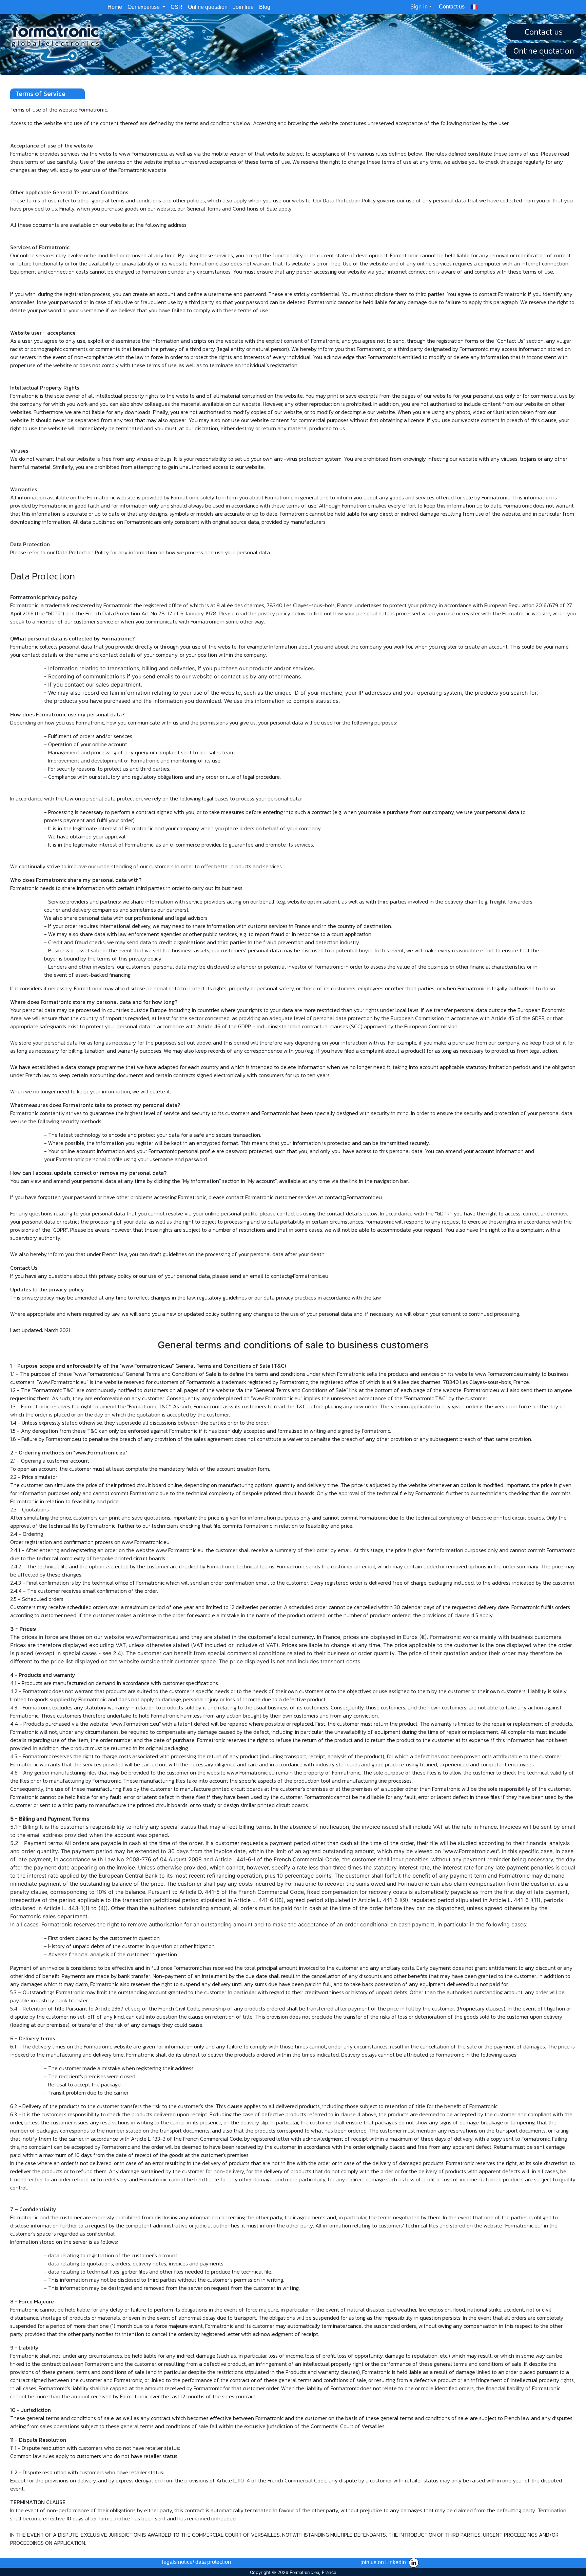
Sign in (419, 6)
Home (116, 7)
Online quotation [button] (544, 51)
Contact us (452, 7)
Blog (265, 7)
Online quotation (208, 7)
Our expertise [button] (144, 7)
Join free (243, 7)
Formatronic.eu (304, 2572)
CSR (177, 7)
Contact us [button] (544, 32)
